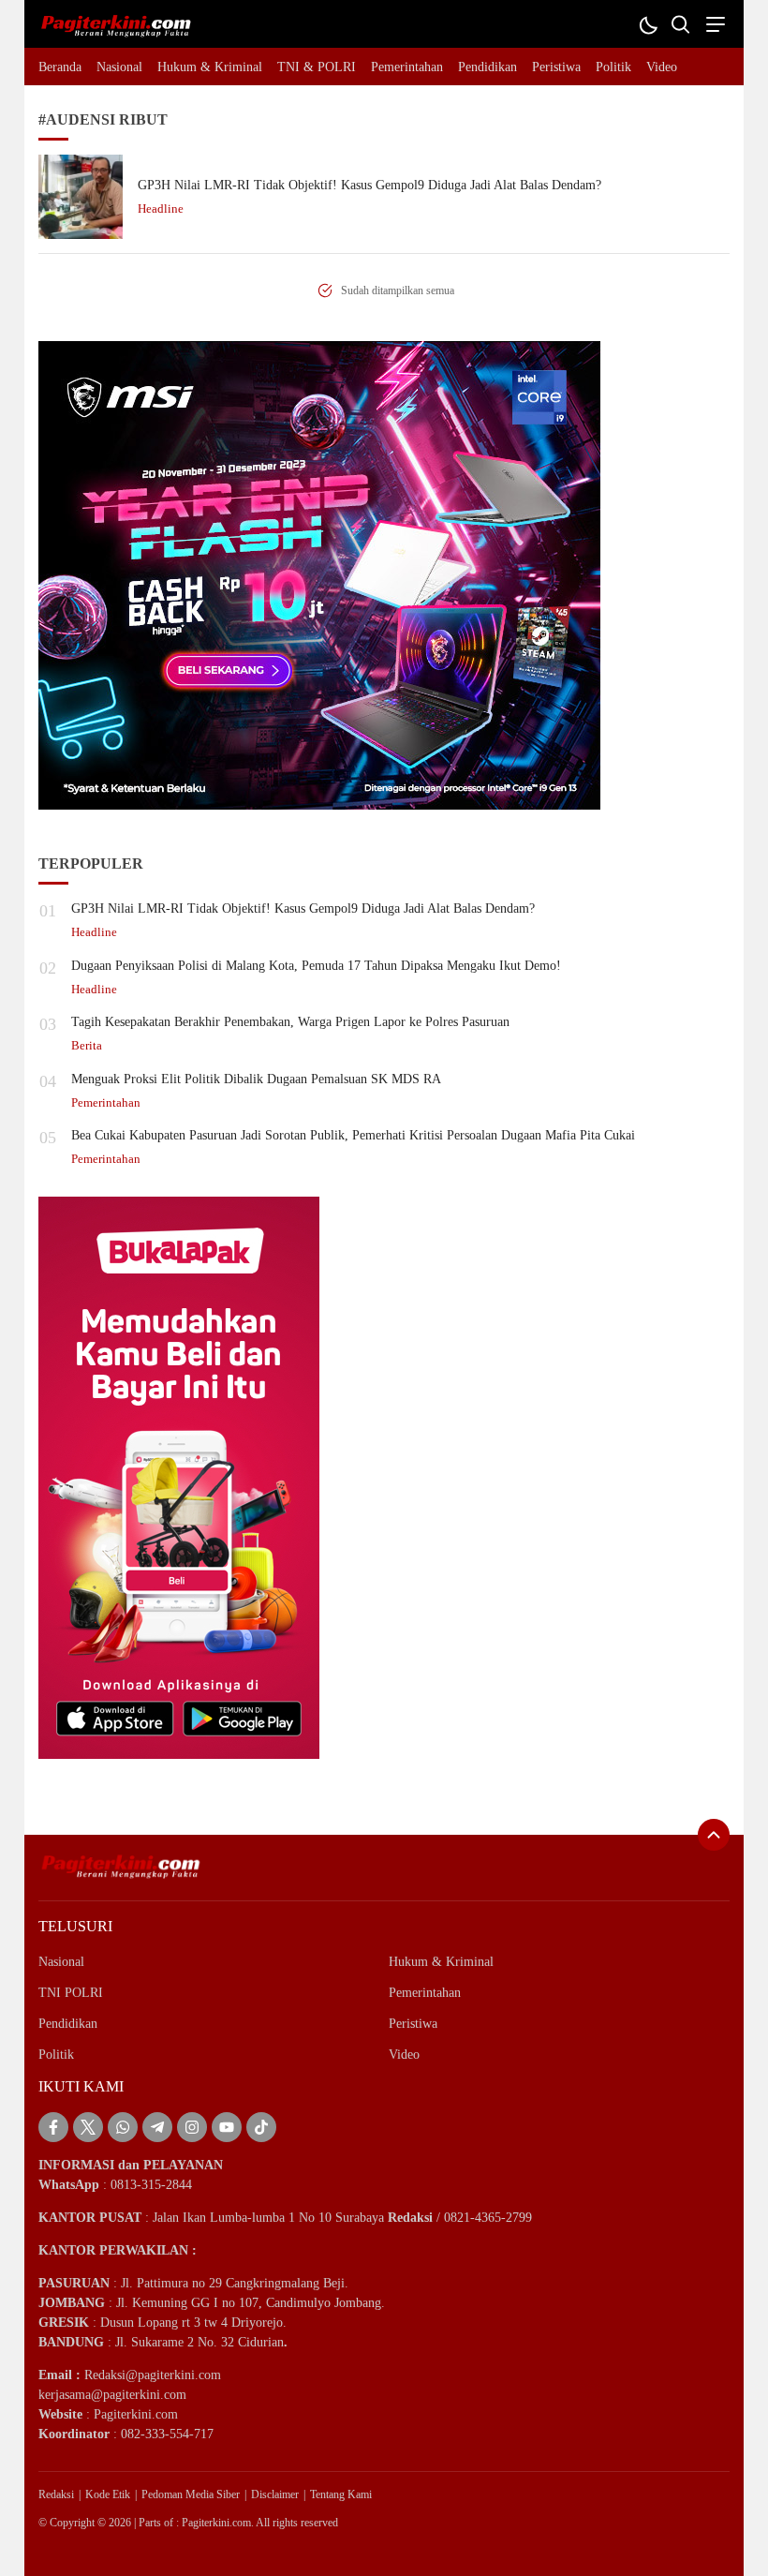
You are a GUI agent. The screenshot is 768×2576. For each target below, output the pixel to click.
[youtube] (227, 2127)
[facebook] (53, 2127)
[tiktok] (261, 2127)
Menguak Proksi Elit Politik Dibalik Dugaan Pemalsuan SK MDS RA (256, 1079)
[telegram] (157, 2127)
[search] (680, 24)
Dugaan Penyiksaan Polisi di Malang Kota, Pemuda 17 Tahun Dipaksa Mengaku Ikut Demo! (316, 966)
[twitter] (88, 2127)
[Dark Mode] (648, 24)
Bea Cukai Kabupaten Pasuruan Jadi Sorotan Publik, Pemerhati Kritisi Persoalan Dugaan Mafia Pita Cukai (353, 1135)
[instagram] (192, 2127)
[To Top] (714, 1835)
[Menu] (713, 24)
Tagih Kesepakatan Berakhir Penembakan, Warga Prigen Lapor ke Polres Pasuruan (290, 1022)
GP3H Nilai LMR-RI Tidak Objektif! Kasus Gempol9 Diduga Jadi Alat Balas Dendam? (369, 185)
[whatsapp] (123, 2127)
